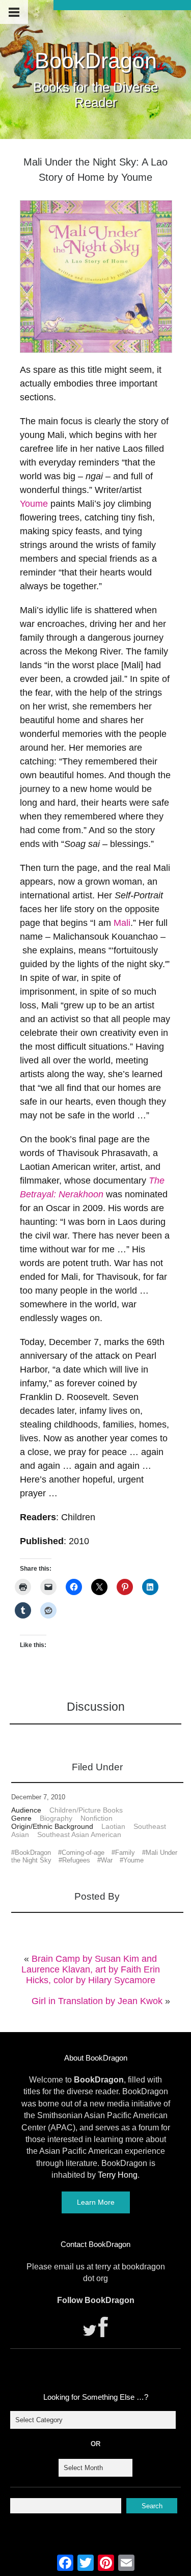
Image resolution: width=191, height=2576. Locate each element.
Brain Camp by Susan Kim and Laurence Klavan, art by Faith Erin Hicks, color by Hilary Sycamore (91, 1969)
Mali (122, 923)
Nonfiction (97, 1818)
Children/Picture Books (86, 1810)
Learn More (96, 2202)
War (107, 1860)
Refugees (76, 1860)
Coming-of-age (83, 1853)
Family (125, 1853)
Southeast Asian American (79, 1834)
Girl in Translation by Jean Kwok (97, 2001)
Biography (56, 1818)
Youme (34, 504)
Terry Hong (118, 2175)
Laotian (113, 1826)
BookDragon (96, 61)
